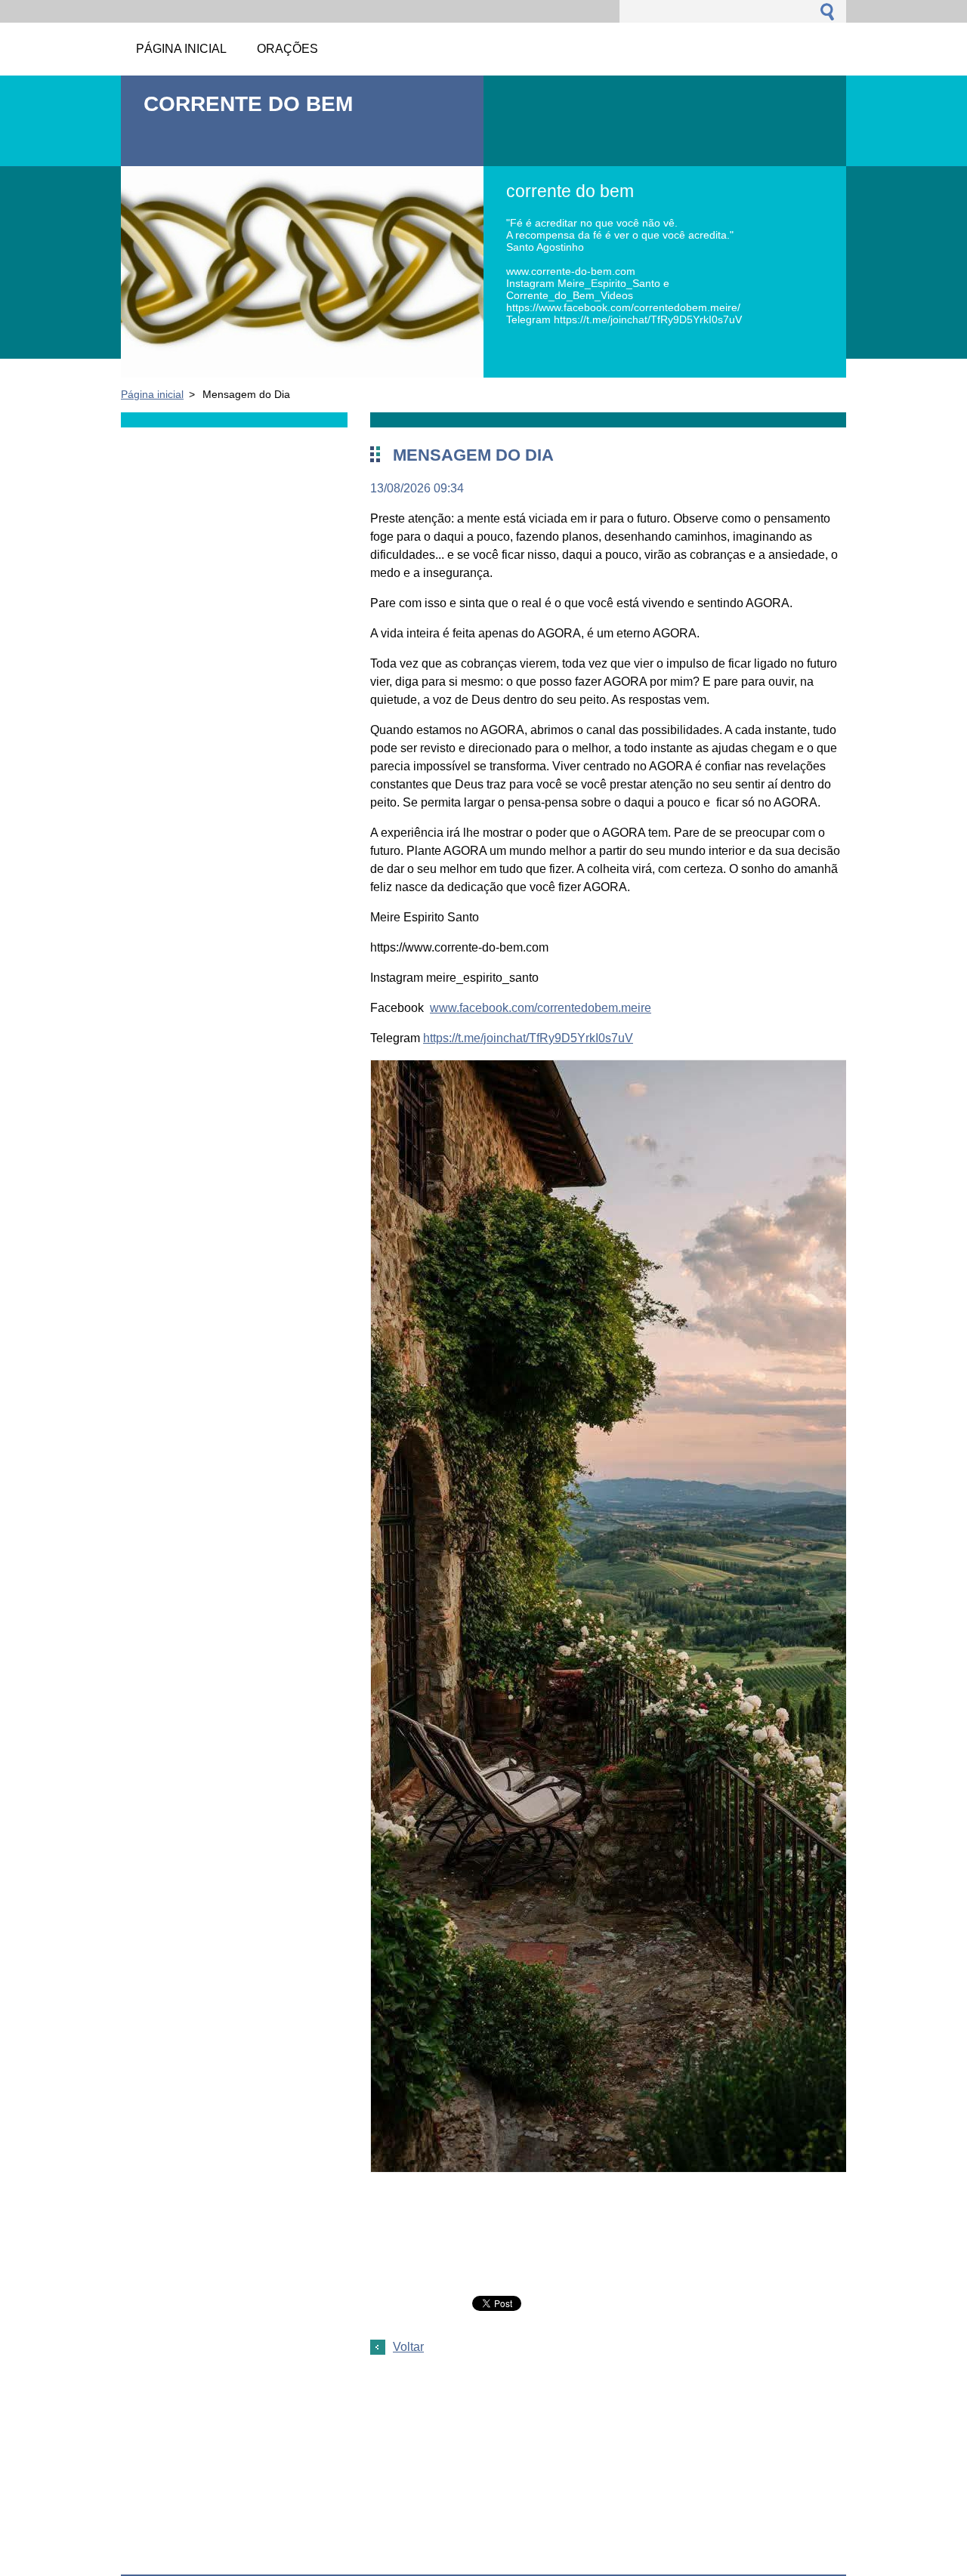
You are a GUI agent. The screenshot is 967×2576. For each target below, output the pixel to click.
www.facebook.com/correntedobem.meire (541, 1008)
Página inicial (152, 394)
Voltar (408, 2347)
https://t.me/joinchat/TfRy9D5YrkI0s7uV (528, 1038)
